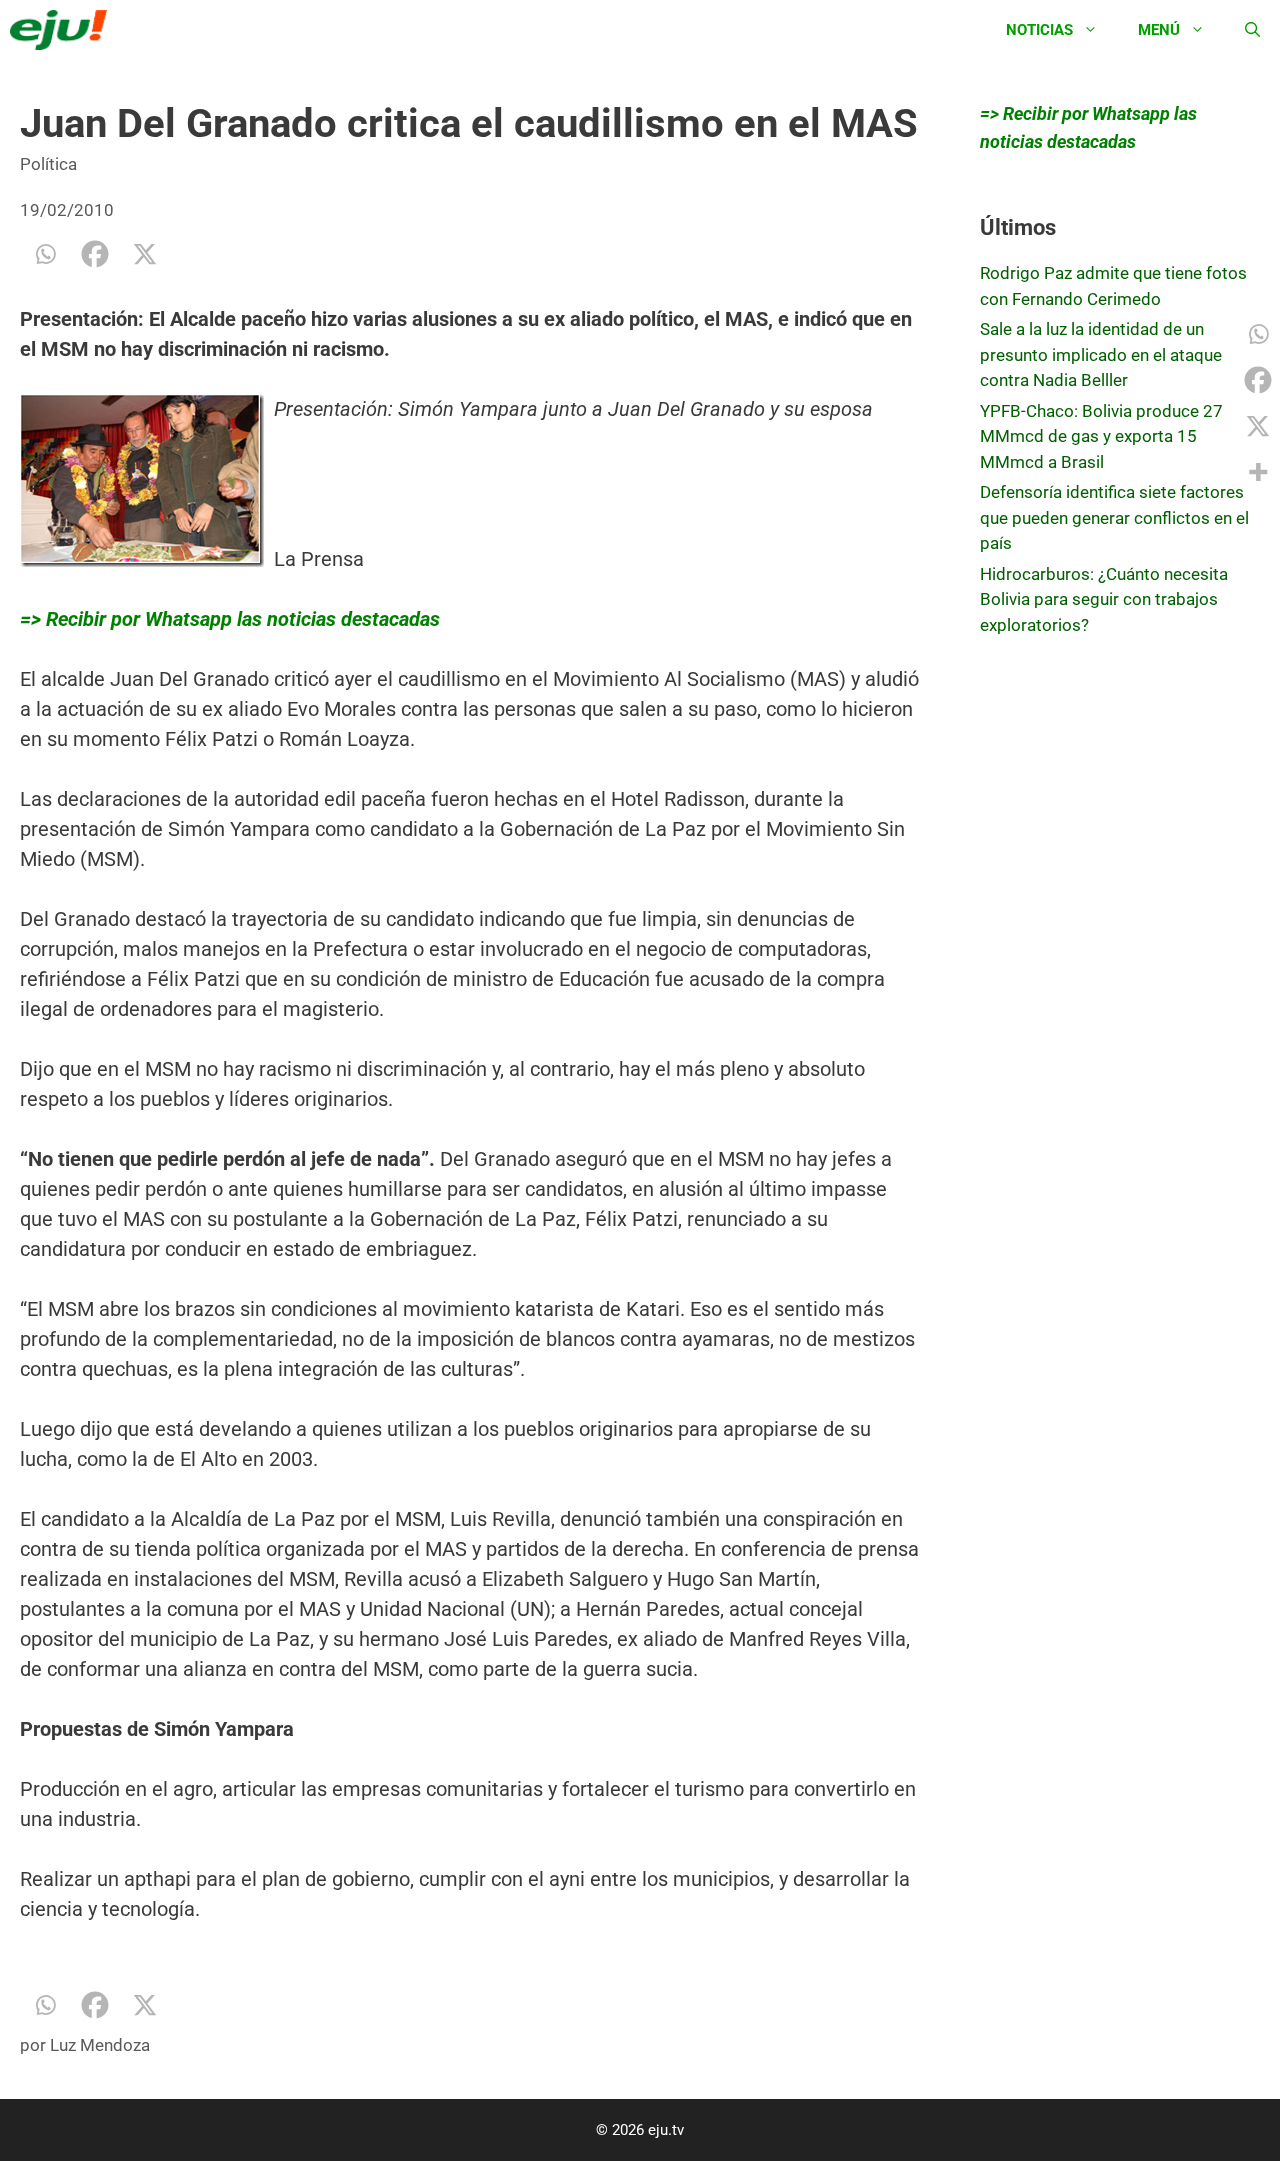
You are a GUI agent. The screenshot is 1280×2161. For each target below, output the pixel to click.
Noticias (1039, 30)
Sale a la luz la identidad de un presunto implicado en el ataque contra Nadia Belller (1101, 354)
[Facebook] (95, 254)
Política (48, 164)
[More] (1258, 472)
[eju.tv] (63, 30)
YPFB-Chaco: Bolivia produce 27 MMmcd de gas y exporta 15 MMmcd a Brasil (1101, 436)
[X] (145, 254)
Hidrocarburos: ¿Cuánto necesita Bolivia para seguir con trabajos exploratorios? (1104, 599)
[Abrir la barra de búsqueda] (1252, 30)
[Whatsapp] (45, 254)
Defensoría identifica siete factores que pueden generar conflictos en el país (1114, 517)
